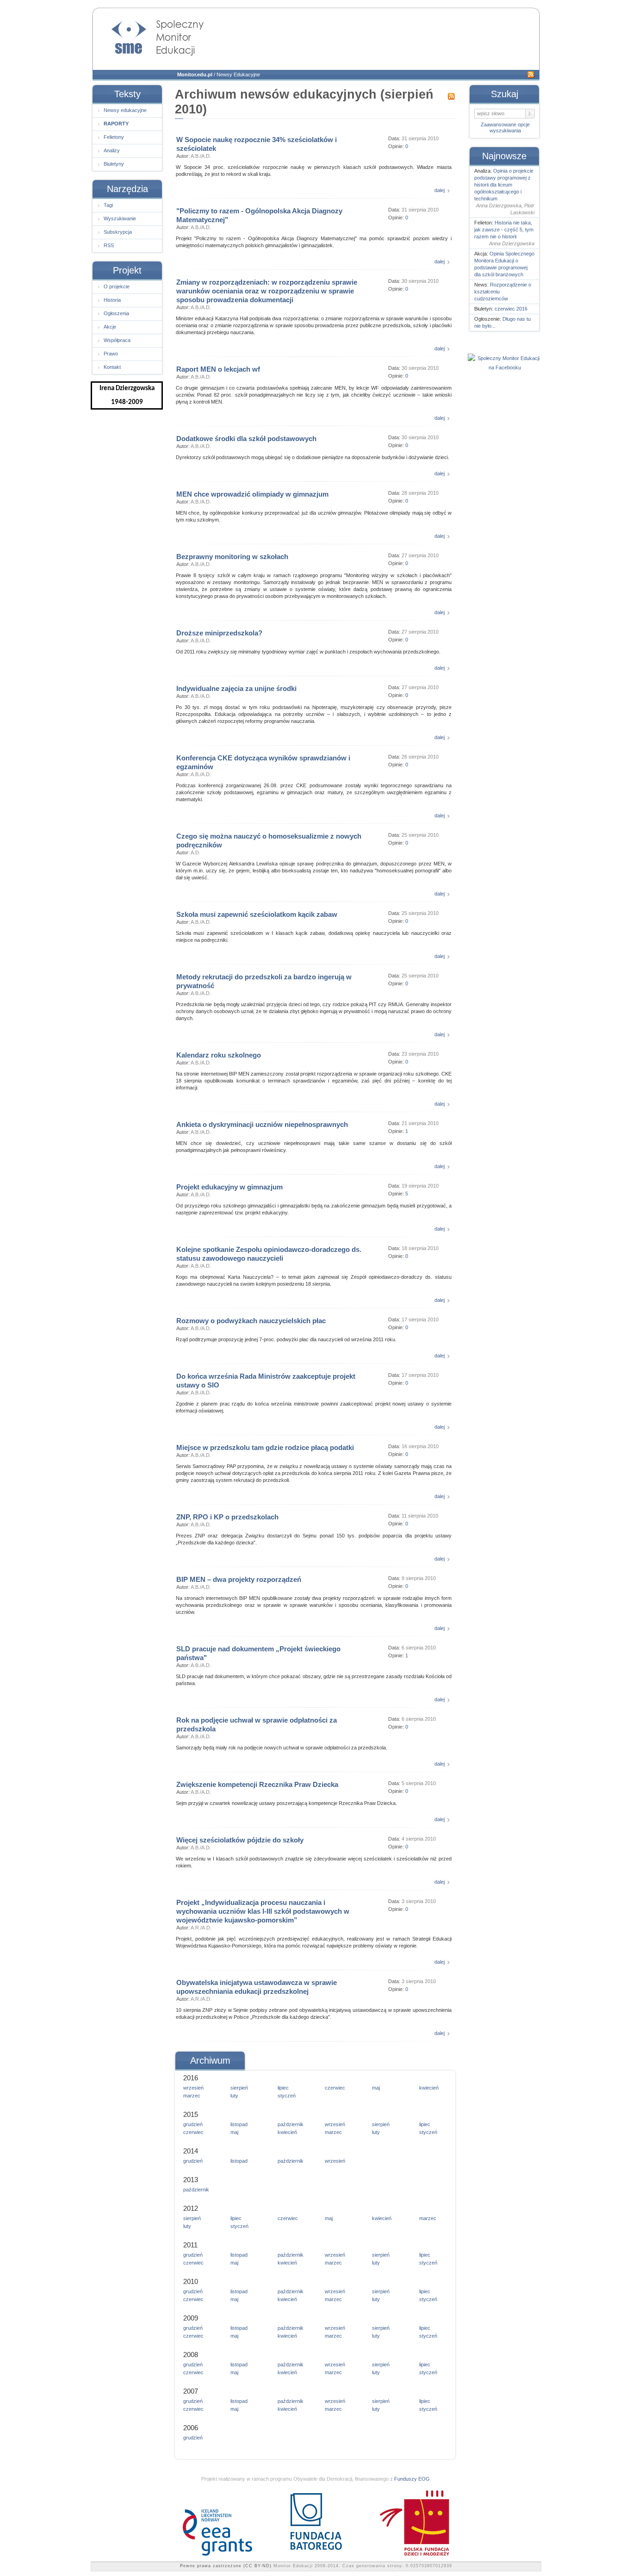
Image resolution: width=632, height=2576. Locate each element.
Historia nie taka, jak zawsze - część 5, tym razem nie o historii (504, 230)
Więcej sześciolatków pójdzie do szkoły (240, 1840)
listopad (239, 2124)
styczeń (287, 2096)
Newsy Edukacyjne (238, 75)
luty (234, 2096)
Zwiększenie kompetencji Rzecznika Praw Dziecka (257, 1784)
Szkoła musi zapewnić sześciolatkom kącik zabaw (257, 914)
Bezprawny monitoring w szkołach (232, 557)
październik (291, 2124)
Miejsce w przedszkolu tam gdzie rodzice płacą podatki (265, 1447)
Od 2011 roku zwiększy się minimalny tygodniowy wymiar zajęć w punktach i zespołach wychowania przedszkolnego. (308, 652)
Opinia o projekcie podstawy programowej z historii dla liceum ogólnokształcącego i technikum (504, 185)
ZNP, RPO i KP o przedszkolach (227, 1517)
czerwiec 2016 (511, 309)
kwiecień (429, 2088)
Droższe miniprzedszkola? (219, 633)
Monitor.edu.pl (195, 75)
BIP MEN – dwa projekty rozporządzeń (239, 1579)
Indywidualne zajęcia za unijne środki (236, 688)
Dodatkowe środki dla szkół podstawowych (246, 439)
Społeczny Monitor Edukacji (149, 35)
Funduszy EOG (412, 2479)
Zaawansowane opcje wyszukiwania (505, 128)
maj (376, 2088)
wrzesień (193, 2088)
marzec (192, 2096)
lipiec (283, 2088)
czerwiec (335, 2088)
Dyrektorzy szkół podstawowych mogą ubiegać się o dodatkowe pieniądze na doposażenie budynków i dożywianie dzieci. (313, 457)
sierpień (239, 2088)
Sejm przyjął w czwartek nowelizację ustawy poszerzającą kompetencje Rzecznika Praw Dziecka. (286, 1803)
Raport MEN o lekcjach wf (218, 369)
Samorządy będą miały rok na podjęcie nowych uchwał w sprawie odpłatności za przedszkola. (282, 1748)
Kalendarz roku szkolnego (219, 1055)
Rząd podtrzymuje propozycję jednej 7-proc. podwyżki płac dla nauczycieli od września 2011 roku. (286, 1339)
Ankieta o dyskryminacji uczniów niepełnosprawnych (262, 1124)
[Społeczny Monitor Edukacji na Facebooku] (505, 367)
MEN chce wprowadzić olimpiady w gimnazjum (252, 494)
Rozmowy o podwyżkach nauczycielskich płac (251, 1321)
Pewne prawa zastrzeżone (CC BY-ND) (226, 2566)
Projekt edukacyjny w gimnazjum (229, 1187)
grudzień (193, 2124)
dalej (440, 190)
